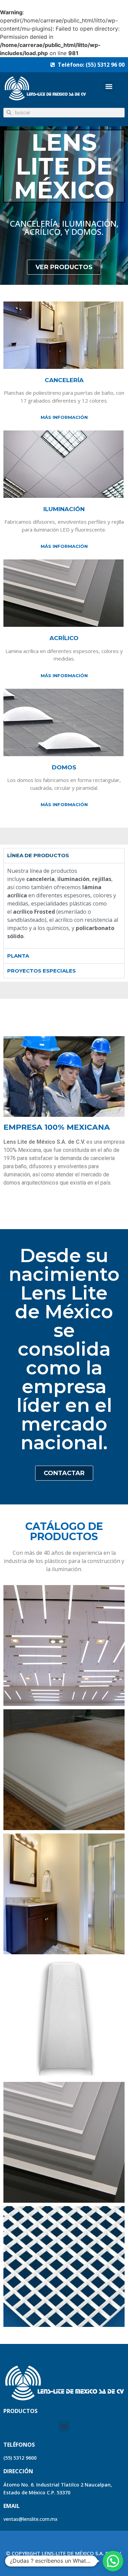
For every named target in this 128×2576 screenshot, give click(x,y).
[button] (109, 87)
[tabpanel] (64, 906)
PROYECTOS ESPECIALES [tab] (41, 971)
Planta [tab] (18, 956)
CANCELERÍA (64, 380)
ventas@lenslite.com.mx (31, 2519)
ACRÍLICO (64, 638)
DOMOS (64, 767)
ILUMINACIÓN (64, 509)
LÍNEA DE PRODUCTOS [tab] (38, 855)
